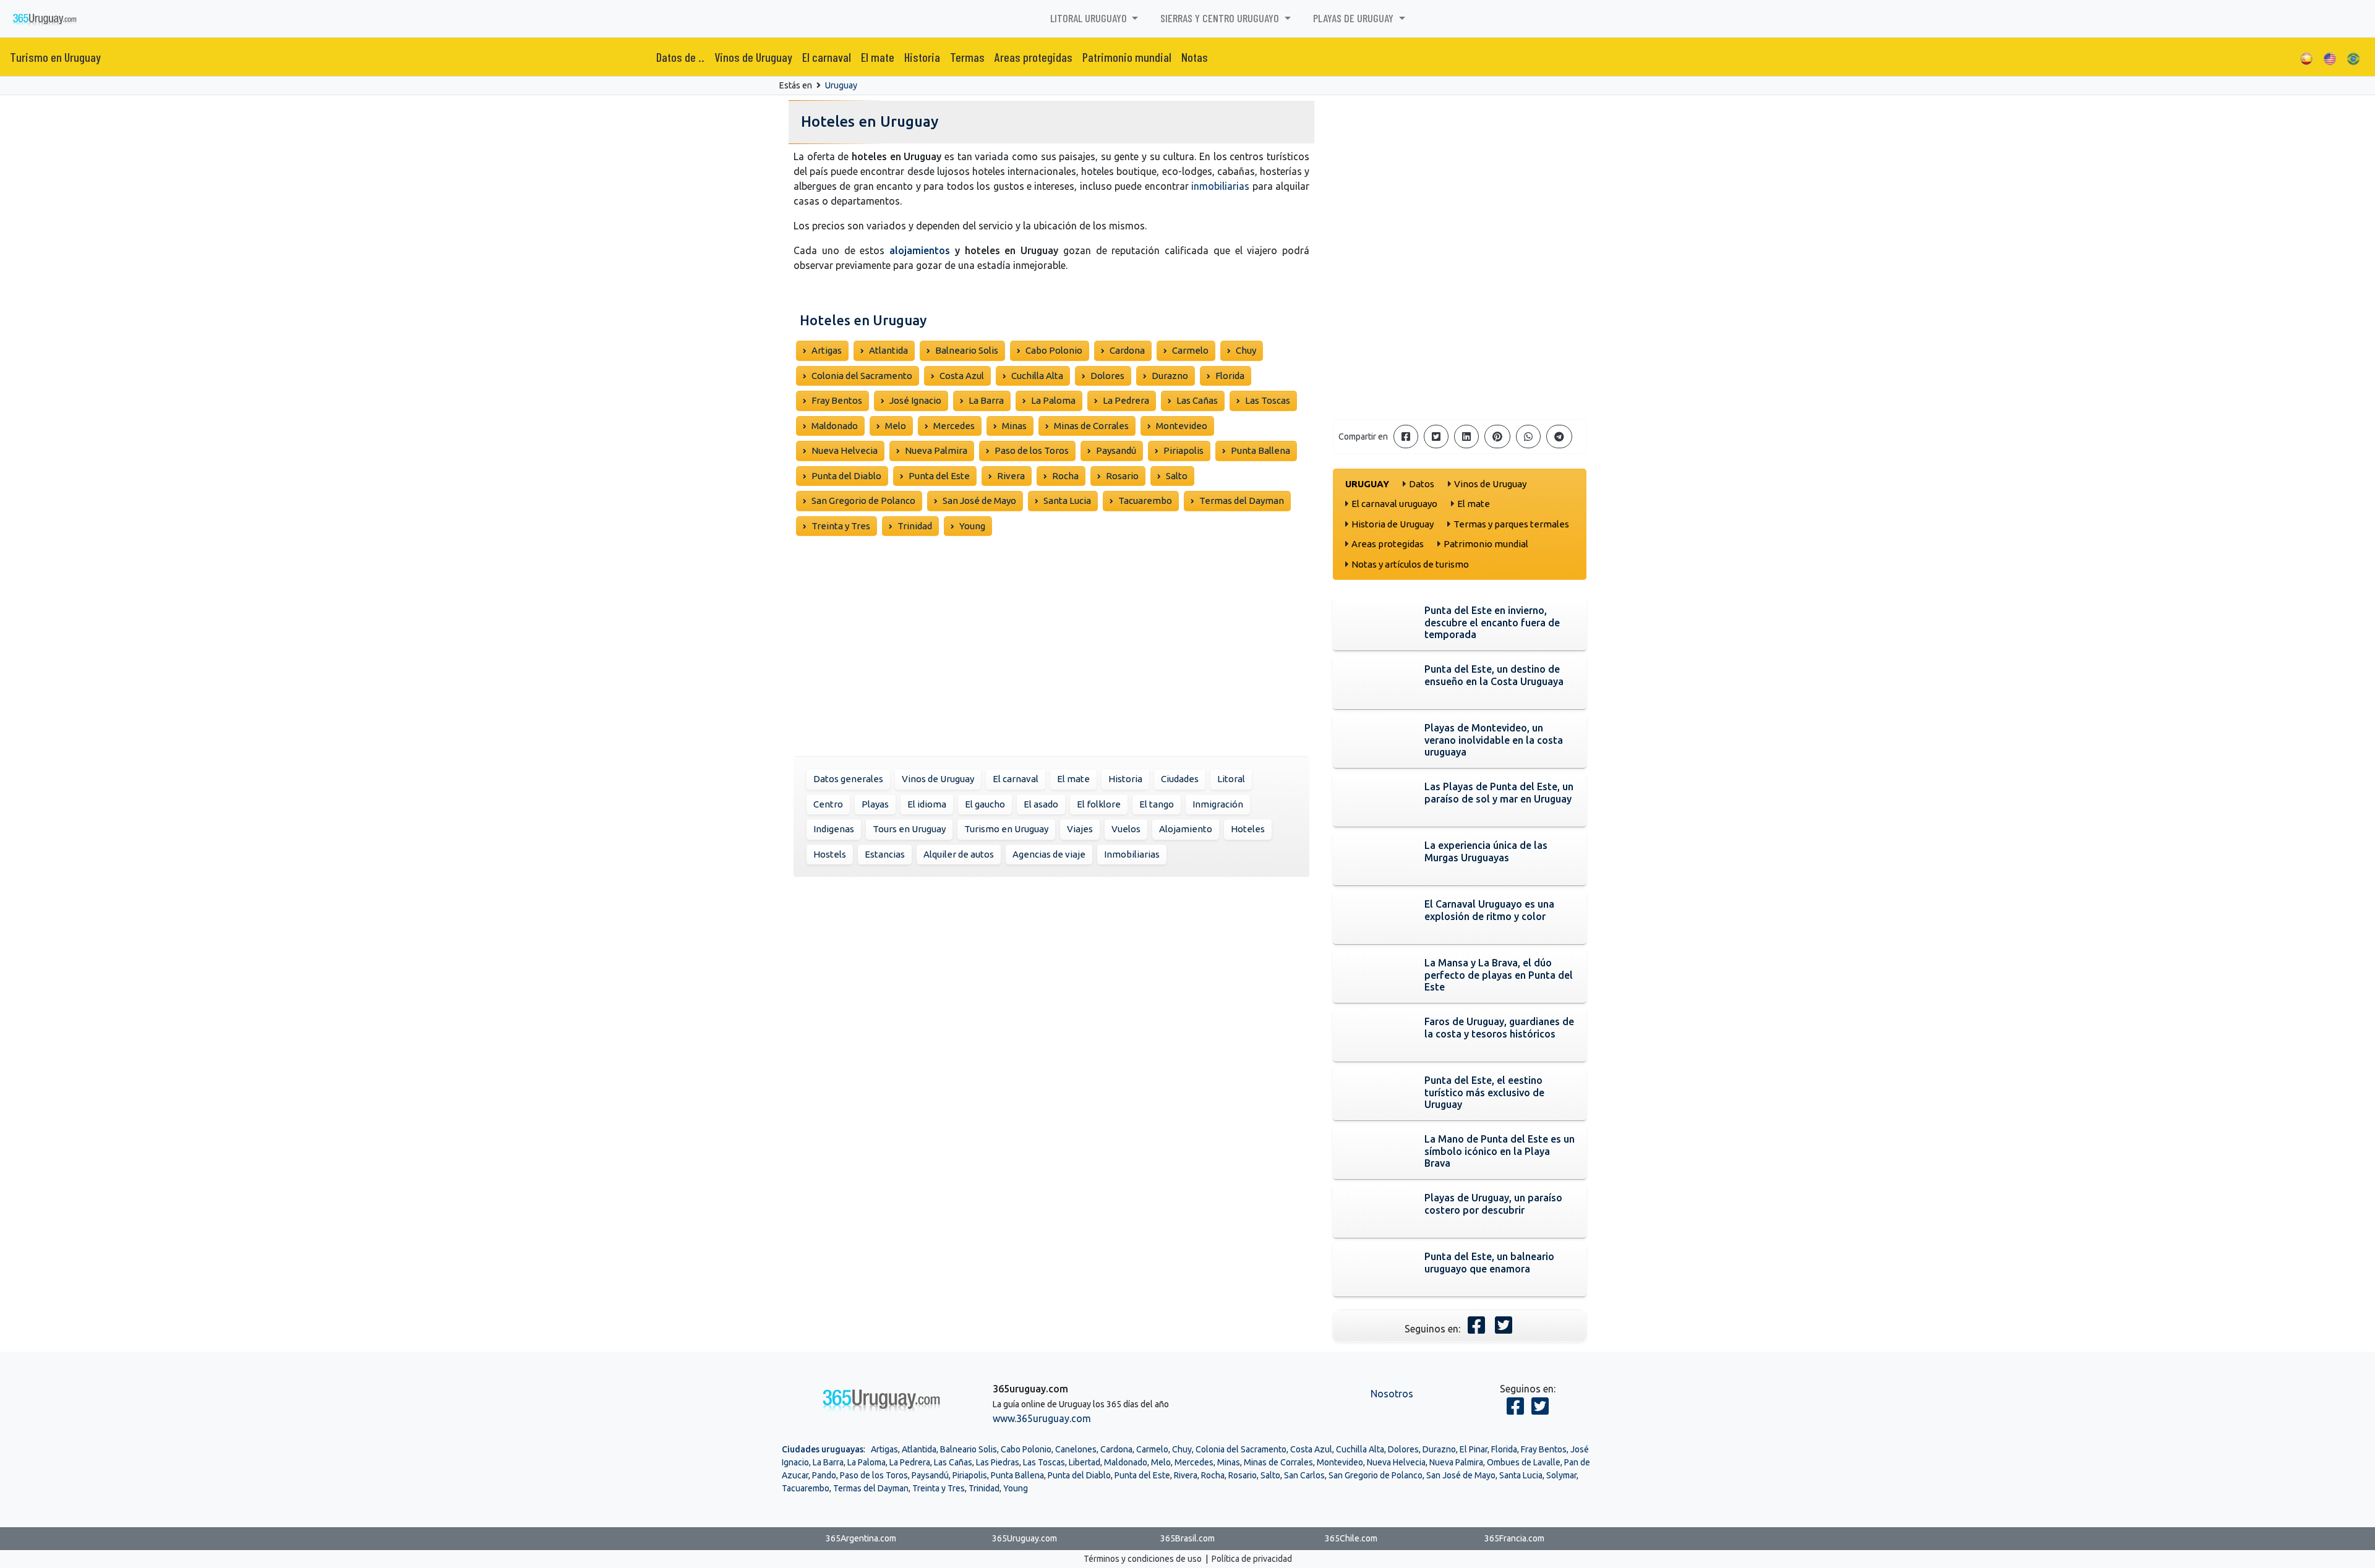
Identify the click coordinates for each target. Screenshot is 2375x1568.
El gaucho (985, 804)
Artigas (827, 350)
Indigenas (834, 829)
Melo (896, 426)
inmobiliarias (1220, 186)
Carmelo (1190, 350)
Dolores (1107, 376)
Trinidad (915, 526)
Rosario (1122, 476)
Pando (824, 1475)
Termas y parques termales (1511, 524)
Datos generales (848, 779)
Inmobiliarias (1132, 854)
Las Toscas (1268, 400)
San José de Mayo (979, 501)
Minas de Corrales (1091, 426)
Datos (1422, 484)
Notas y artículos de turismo (1410, 564)
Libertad (1085, 1462)
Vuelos (1126, 829)
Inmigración (1218, 804)
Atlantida (888, 350)
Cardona (1127, 350)
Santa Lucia (1067, 501)
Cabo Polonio (1054, 350)
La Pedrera (1126, 400)
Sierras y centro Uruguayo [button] (1221, 18)
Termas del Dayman (1242, 501)
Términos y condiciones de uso (1143, 1559)
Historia (922, 57)
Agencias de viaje (1049, 854)
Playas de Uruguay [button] (1354, 18)
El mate (878, 57)
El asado (1041, 804)
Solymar (1561, 1475)
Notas (1195, 57)
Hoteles (1248, 829)
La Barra (986, 400)
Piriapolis (1183, 450)
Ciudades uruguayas (823, 1449)
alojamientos (920, 250)
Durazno (1170, 376)
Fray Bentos (837, 400)
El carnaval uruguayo (1394, 504)
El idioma (927, 804)
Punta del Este (939, 476)
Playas (875, 804)
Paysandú (1116, 450)
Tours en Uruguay (909, 829)
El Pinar (1474, 1449)
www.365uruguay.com (1042, 1418)
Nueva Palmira (936, 450)
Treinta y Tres (841, 526)
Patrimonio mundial (1127, 57)
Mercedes (954, 426)
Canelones (1076, 1449)
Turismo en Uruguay (55, 57)
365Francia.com (1514, 1538)
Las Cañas (1197, 400)
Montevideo (1182, 426)
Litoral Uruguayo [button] (1090, 18)
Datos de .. (680, 57)
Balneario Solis (967, 350)
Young (972, 526)
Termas (967, 57)
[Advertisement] (1051, 655)
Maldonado (835, 426)
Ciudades (1180, 779)
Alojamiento (1186, 829)
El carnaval (827, 57)
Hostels (830, 854)
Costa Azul (962, 376)
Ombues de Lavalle (1524, 1462)
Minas (1014, 426)
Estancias (885, 854)
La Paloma (1053, 400)
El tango (1157, 804)
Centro (828, 804)
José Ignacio (915, 400)
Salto (1177, 476)
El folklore (1099, 804)
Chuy (1246, 350)
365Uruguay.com (1025, 1538)
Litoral (1231, 779)
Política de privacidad (1252, 1559)
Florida (1230, 376)
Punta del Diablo (846, 476)
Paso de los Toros (1032, 450)
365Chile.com (1351, 1538)
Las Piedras (998, 1462)
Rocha (1065, 476)
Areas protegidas (1033, 57)
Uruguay (841, 85)
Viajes (1080, 829)
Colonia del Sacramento (862, 376)
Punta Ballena (1260, 450)
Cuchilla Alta (1037, 376)
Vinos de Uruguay (753, 57)
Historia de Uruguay (1393, 524)
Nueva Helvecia (845, 450)
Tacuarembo (1145, 501)
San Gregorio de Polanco (863, 501)
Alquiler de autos (959, 854)
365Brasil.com (1187, 1538)
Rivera (1011, 476)
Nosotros (1392, 1394)
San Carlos (1304, 1475)
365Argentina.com (861, 1538)
